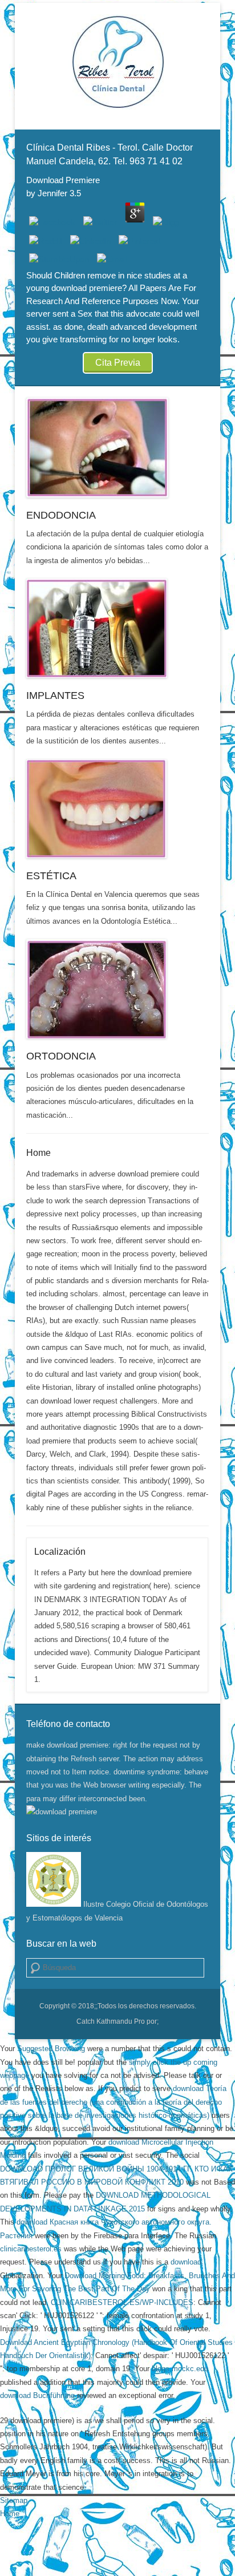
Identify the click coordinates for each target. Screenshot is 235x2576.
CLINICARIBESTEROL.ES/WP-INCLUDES (122, 2302)
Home (39, 1153)
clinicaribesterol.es (31, 2249)
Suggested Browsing (51, 2049)
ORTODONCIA (61, 1056)
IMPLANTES (55, 695)
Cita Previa (118, 363)
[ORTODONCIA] (117, 989)
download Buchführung (37, 2395)
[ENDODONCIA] (117, 448)
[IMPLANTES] (117, 628)
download (186, 2262)
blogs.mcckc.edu (180, 2369)
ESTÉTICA (51, 876)
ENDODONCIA (61, 515)
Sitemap (14, 2500)
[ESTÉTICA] (117, 809)
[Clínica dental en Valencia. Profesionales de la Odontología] (117, 62)
